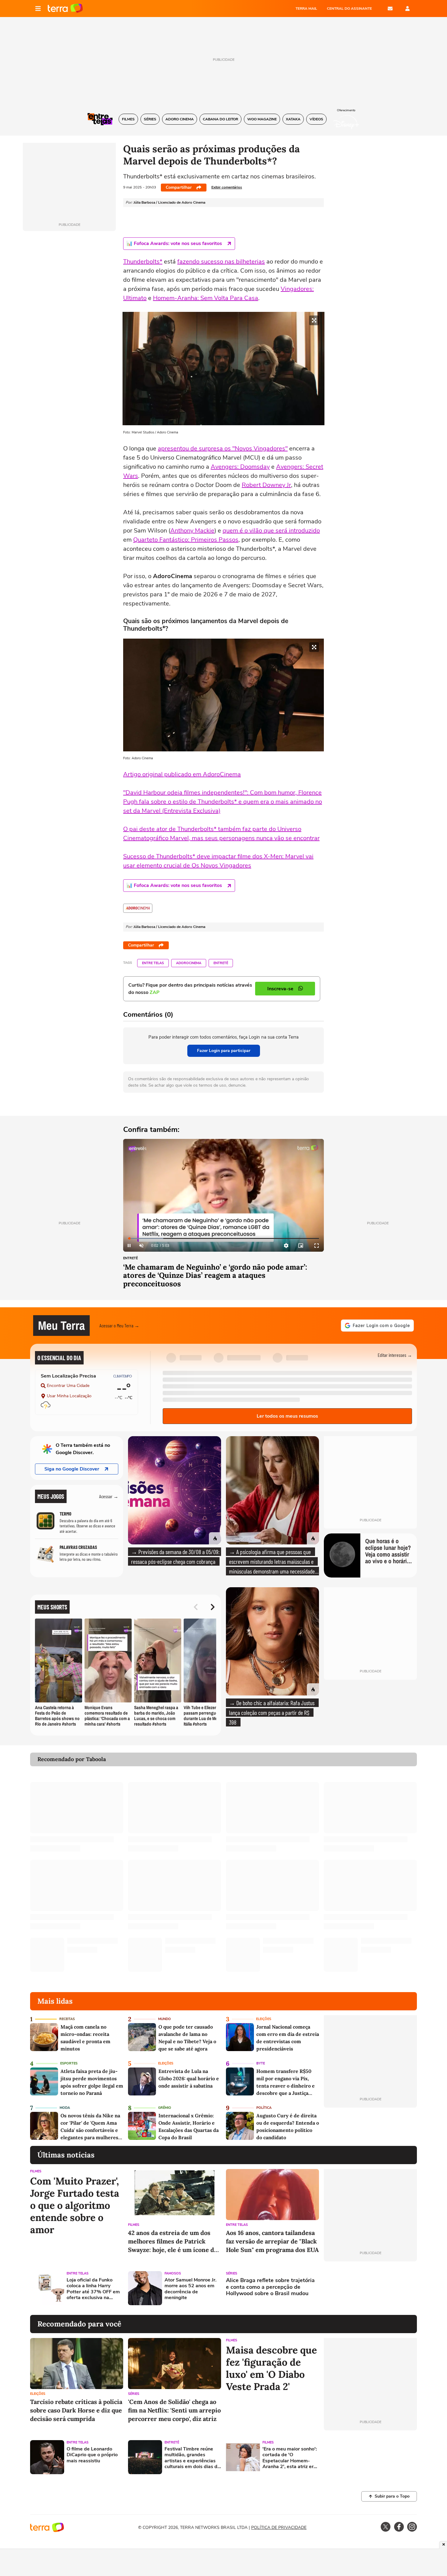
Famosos (173, 2273)
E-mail (390, 9)
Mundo (165, 2019)
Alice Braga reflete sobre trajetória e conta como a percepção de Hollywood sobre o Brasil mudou (270, 2287)
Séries (232, 2273)
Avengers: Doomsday (240, 467)
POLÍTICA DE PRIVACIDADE (279, 2528)
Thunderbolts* (143, 262)
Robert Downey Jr (266, 485)
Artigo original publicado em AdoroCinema (182, 774)
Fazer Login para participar (224, 1051)
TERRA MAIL (306, 9)
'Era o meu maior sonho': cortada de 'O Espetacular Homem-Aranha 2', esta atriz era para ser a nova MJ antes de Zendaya (290, 2458)
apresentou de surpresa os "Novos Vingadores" (223, 448)
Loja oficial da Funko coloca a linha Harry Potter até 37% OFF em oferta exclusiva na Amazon (93, 2289)
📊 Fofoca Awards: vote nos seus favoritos (174, 243)
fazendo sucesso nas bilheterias (221, 262)
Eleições (264, 2019)
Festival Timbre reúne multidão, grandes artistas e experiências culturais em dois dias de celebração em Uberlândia (192, 2458)
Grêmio (165, 2108)
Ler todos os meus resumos (287, 1416)
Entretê (221, 963)
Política (264, 2108)
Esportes (69, 2063)
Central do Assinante (349, 9)
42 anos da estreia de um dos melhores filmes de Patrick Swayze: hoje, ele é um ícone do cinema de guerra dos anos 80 (173, 2241)
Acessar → (109, 1496)
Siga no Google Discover (72, 1469)
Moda (65, 2108)
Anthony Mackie (192, 531)
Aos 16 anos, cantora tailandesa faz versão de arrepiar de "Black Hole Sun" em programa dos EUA (272, 2241)
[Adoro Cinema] (138, 908)
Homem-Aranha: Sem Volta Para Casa (206, 298)
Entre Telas (153, 963)
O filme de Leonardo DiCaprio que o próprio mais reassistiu (92, 2455)
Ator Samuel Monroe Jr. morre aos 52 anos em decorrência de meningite (191, 2289)
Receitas (67, 2019)
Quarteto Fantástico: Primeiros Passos (186, 540)
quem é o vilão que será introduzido (271, 531)
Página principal (65, 9)
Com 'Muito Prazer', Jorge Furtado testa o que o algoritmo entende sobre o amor (75, 2205)
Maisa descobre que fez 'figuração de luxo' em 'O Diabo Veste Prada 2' (271, 2368)
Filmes (36, 2171)
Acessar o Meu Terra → (119, 1325)
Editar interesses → (395, 1355)
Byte (261, 2063)
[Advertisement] (370, 2288)
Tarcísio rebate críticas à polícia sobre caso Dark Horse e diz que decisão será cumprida (76, 2410)
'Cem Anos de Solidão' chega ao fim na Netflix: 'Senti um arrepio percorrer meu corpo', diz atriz (174, 2410)
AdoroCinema (189, 963)
